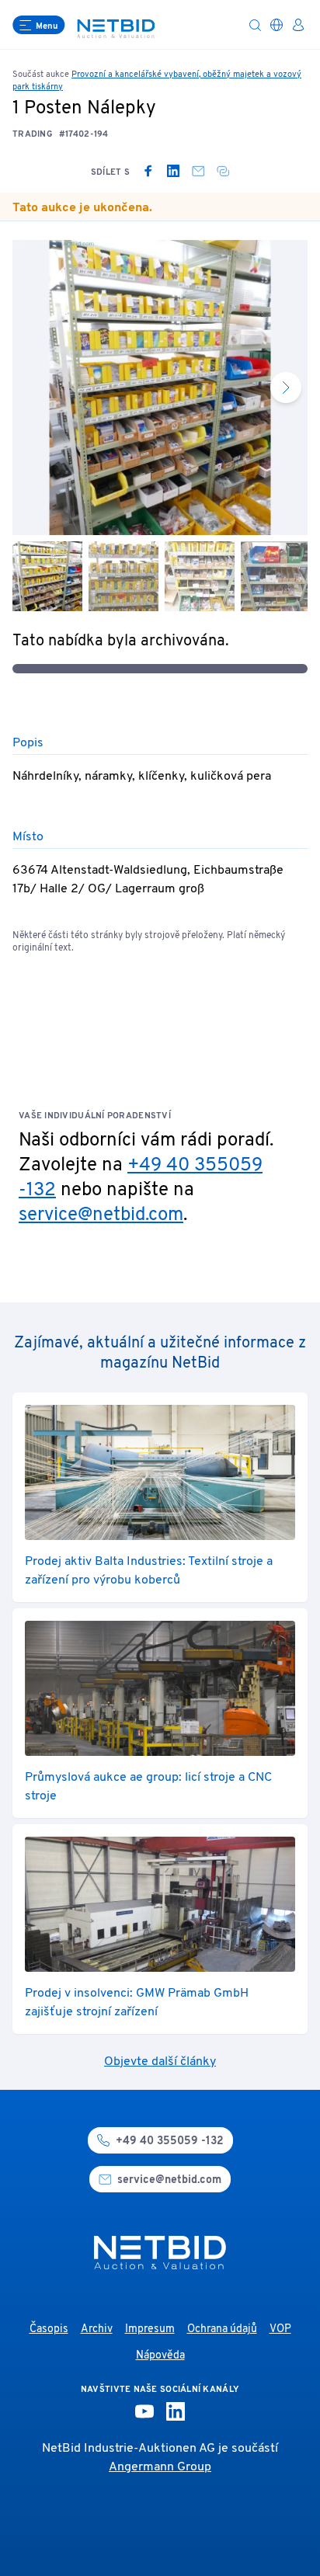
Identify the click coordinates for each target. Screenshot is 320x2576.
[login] (298, 25)
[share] (223, 171)
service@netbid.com (101, 1215)
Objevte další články (160, 2062)
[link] (148, 171)
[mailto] (198, 171)
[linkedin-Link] (176, 2411)
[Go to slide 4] (276, 576)
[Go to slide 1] (47, 576)
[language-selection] (277, 25)
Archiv (97, 2329)
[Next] (286, 388)
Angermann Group (160, 2467)
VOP (280, 2329)
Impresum (150, 2329)
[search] (255, 25)
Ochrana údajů (222, 2329)
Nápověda (160, 2356)
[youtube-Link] (144, 2411)
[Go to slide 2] (123, 576)
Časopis (49, 2329)
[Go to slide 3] (200, 576)
